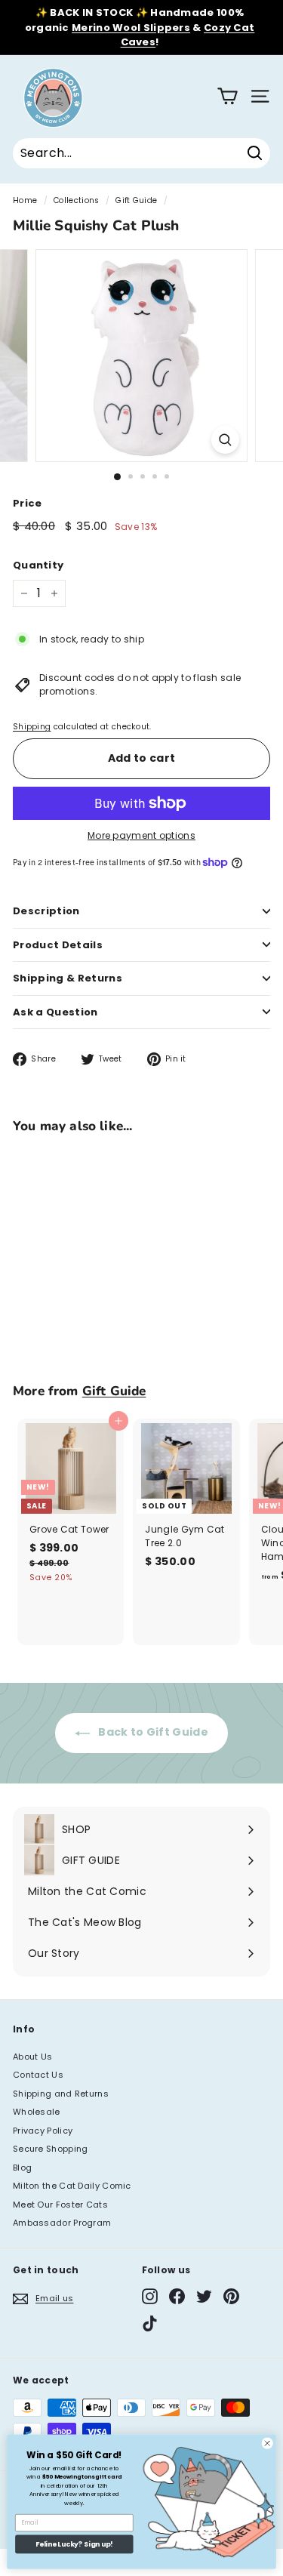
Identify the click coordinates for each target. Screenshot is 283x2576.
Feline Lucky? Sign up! (74, 2545)
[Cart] (228, 96)
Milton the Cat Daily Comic (72, 2186)
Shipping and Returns (61, 2094)
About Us (32, 2057)
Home (25, 200)
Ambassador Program (62, 2223)
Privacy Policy (43, 2131)
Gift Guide (136, 200)
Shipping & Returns (68, 978)
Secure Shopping (51, 2149)
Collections (76, 200)
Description (46, 911)
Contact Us (38, 2075)
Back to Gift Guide (152, 1732)
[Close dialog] (267, 2443)
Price (28, 503)
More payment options (141, 835)
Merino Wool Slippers (131, 28)
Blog (22, 2168)
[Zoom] (225, 440)
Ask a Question (55, 1012)
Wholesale (37, 2112)
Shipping (32, 727)
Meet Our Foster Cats (60, 2205)
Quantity (38, 565)
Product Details (58, 945)
